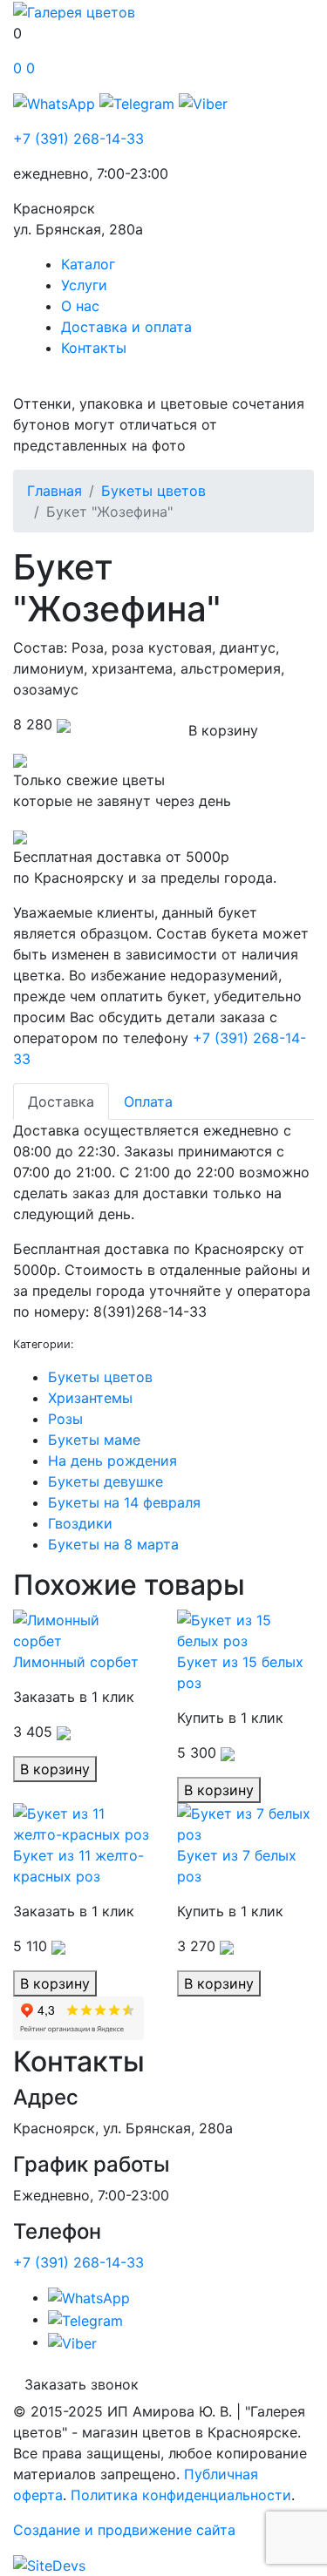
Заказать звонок (82, 2384)
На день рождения (112, 1461)
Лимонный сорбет (76, 1662)
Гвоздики (80, 1523)
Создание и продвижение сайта (124, 2530)
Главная (54, 491)
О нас (80, 306)
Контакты (94, 348)
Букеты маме (94, 1440)
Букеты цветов (153, 491)
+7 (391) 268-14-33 (78, 139)
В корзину (223, 730)
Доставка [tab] (61, 1102)
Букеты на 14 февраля (124, 1502)
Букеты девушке (106, 1481)
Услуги (84, 285)
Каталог (88, 264)
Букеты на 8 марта (113, 1544)
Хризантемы (90, 1398)
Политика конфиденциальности (181, 2495)
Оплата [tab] (148, 1102)
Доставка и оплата (126, 327)
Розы (65, 1419)
